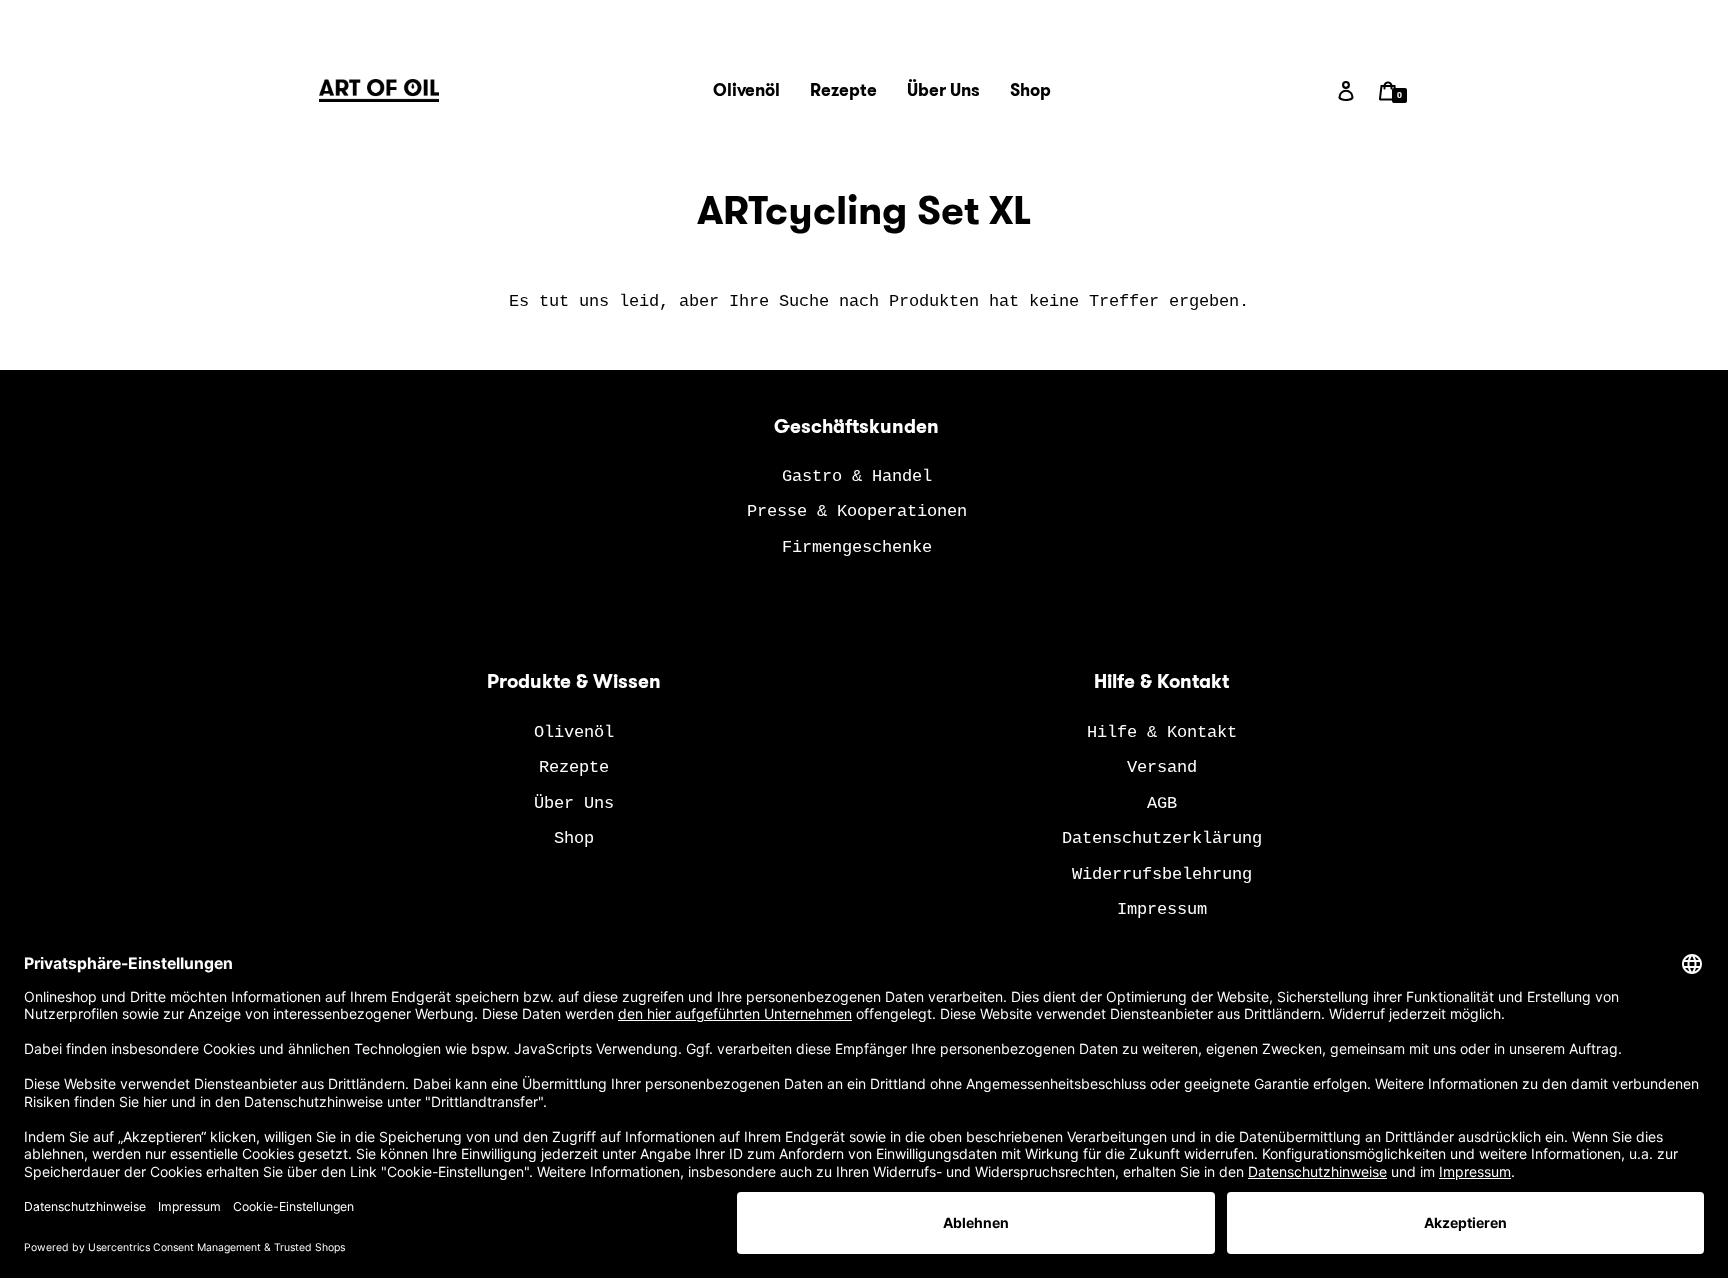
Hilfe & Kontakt (1162, 732)
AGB (1162, 803)
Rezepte (574, 767)
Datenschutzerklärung (1162, 838)
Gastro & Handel (857, 476)
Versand (1162, 767)
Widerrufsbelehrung (1162, 874)
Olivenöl (574, 732)
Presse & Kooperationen (857, 511)
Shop (574, 838)
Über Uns (574, 803)
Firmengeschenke (857, 547)
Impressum (1162, 909)
